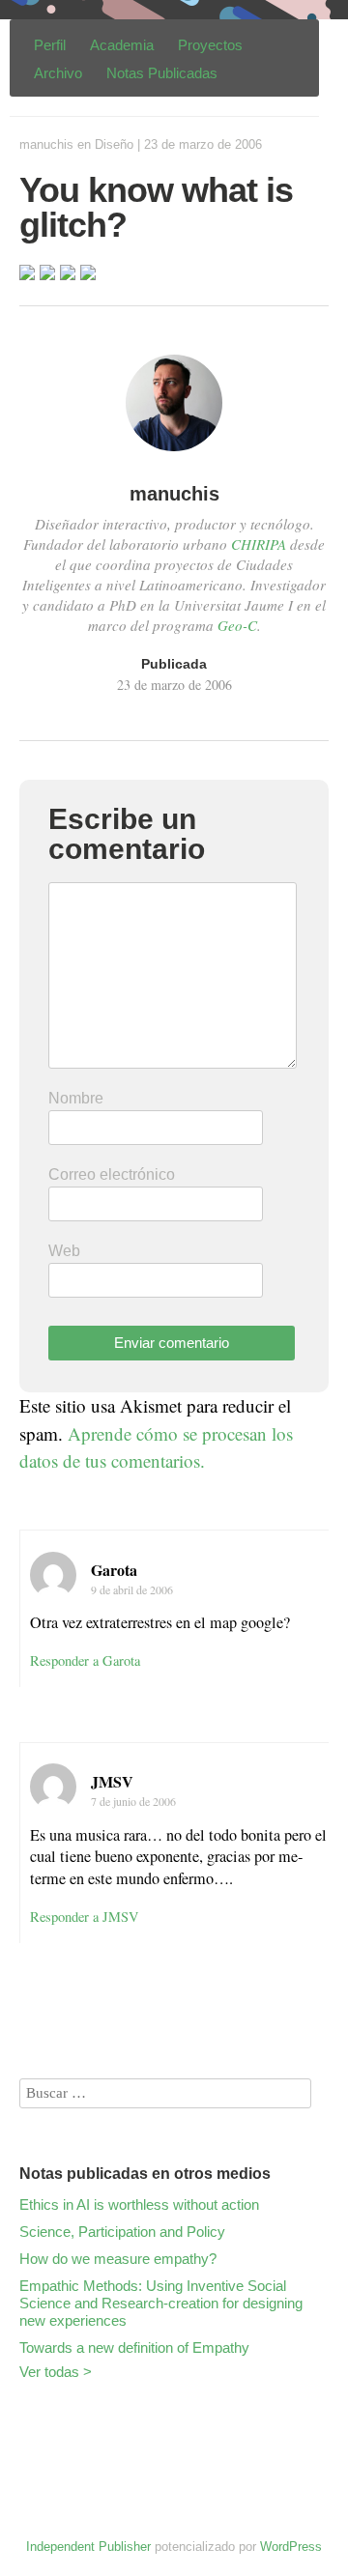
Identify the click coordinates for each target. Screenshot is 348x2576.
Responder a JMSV (85, 1917)
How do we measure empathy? (118, 2259)
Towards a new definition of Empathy (134, 2347)
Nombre (76, 1098)
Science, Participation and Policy (122, 2232)
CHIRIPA (259, 544)
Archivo (58, 73)
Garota (114, 1570)
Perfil (50, 45)
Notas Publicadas (162, 73)
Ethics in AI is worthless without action (139, 2204)
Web (64, 1251)
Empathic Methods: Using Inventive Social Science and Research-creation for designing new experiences (161, 2303)
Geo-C (237, 625)
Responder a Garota (85, 1660)
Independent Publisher (88, 2547)
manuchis (46, 144)
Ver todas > (56, 2372)
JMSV (112, 1781)
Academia (122, 45)
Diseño (114, 144)
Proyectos (210, 45)
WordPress (291, 2547)
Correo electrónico (112, 1174)
